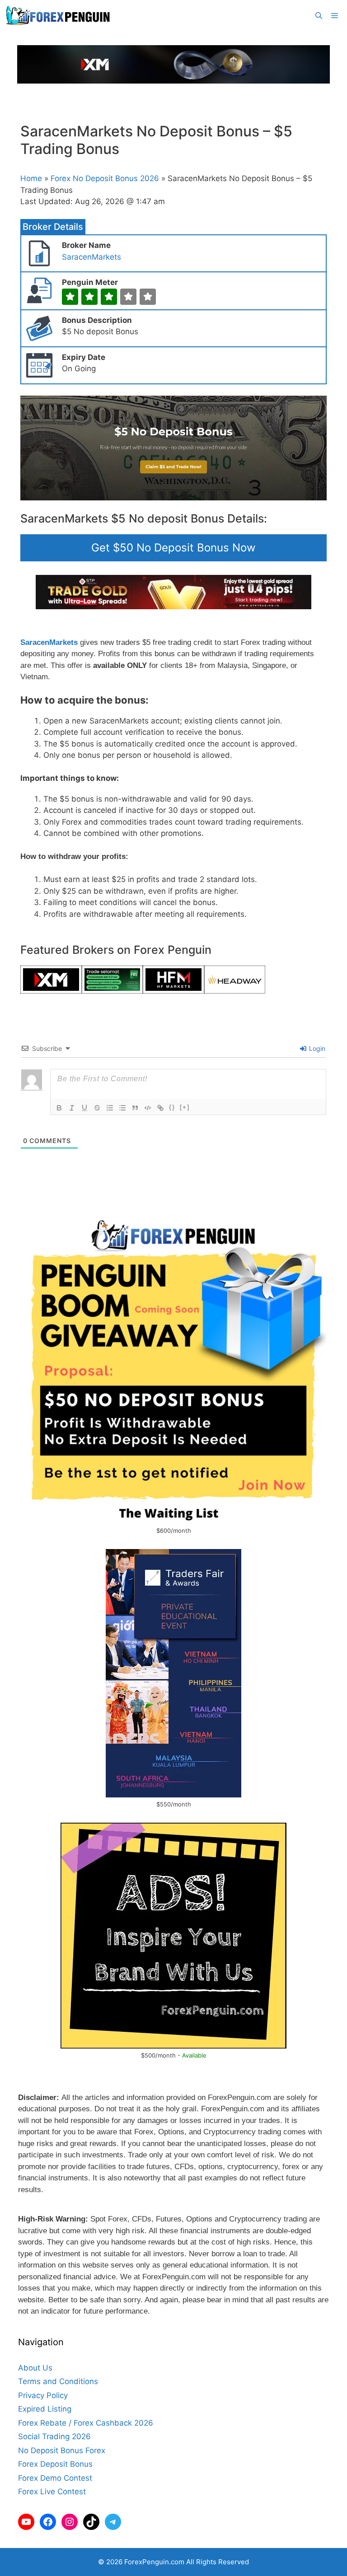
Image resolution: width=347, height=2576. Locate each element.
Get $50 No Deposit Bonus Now (173, 548)
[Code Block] (148, 1108)
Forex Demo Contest (55, 2478)
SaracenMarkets (91, 257)
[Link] (160, 1108)
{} (172, 1107)
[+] (185, 1107)
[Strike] (97, 1108)
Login (316, 1048)
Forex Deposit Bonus (55, 2464)
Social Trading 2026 (54, 2436)
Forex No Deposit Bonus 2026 (105, 178)
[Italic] (72, 1108)
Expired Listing (45, 2409)
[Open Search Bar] (319, 16)
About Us (35, 2368)
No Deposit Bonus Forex (62, 2450)
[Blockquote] (135, 1108)
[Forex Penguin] (60, 16)
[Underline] (84, 1108)
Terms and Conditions (58, 2381)
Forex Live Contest (52, 2492)
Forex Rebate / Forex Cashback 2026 (86, 2423)
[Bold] (59, 1108)
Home (31, 178)
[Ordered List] (110, 1108)
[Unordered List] (122, 1108)
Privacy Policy (43, 2395)
